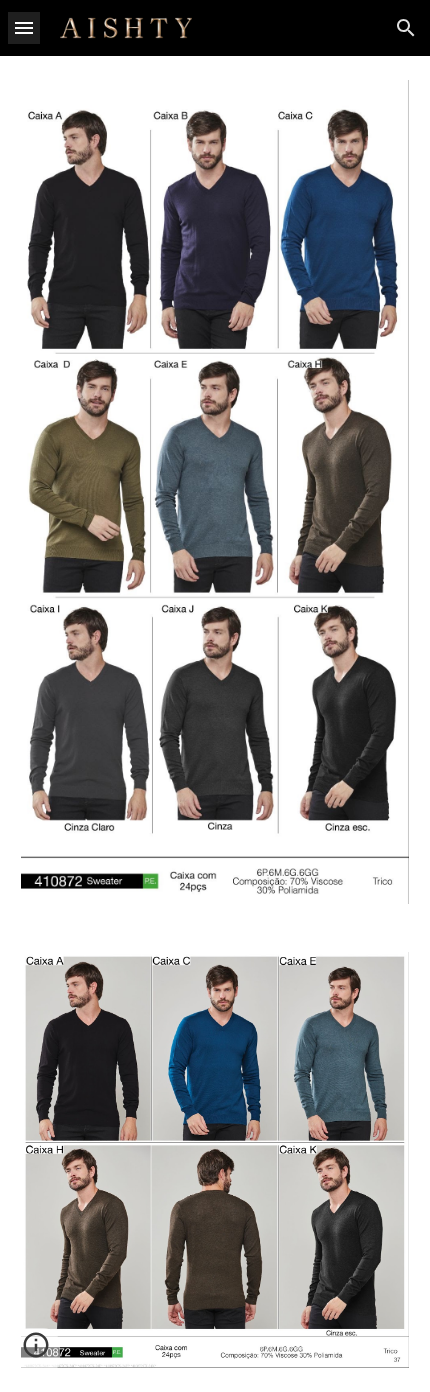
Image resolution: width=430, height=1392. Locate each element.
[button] (24, 27)
